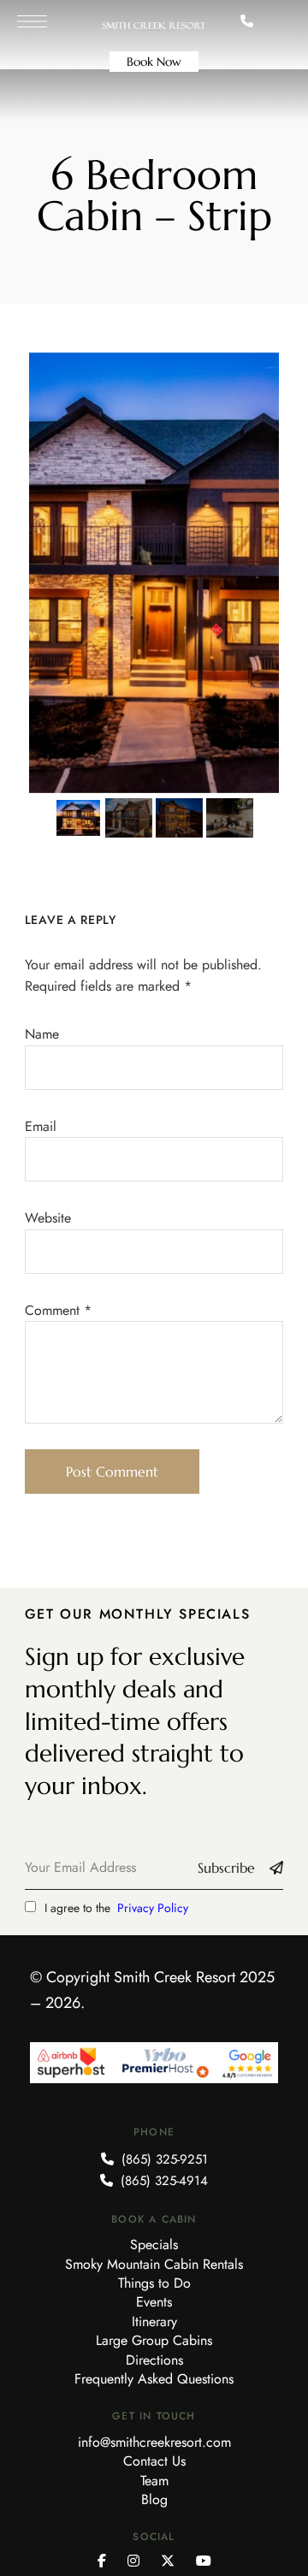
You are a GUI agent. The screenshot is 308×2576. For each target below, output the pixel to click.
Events (154, 2302)
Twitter (168, 2561)
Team (154, 2481)
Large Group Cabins (154, 2340)
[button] (154, 62)
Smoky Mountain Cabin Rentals (154, 2264)
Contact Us (154, 2461)
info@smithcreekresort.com (154, 2442)
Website (48, 1218)
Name (42, 1034)
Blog (154, 2499)
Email (41, 1126)
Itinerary (154, 2321)
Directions (154, 2360)
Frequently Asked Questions (154, 2379)
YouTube (204, 2561)
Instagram (133, 2561)
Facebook (102, 2561)
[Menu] (32, 21)
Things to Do (154, 2283)
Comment (58, 1310)
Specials (154, 2244)
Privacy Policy (153, 1908)
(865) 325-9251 (163, 2159)
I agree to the (116, 1908)
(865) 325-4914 (162, 2181)
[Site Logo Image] (154, 27)
